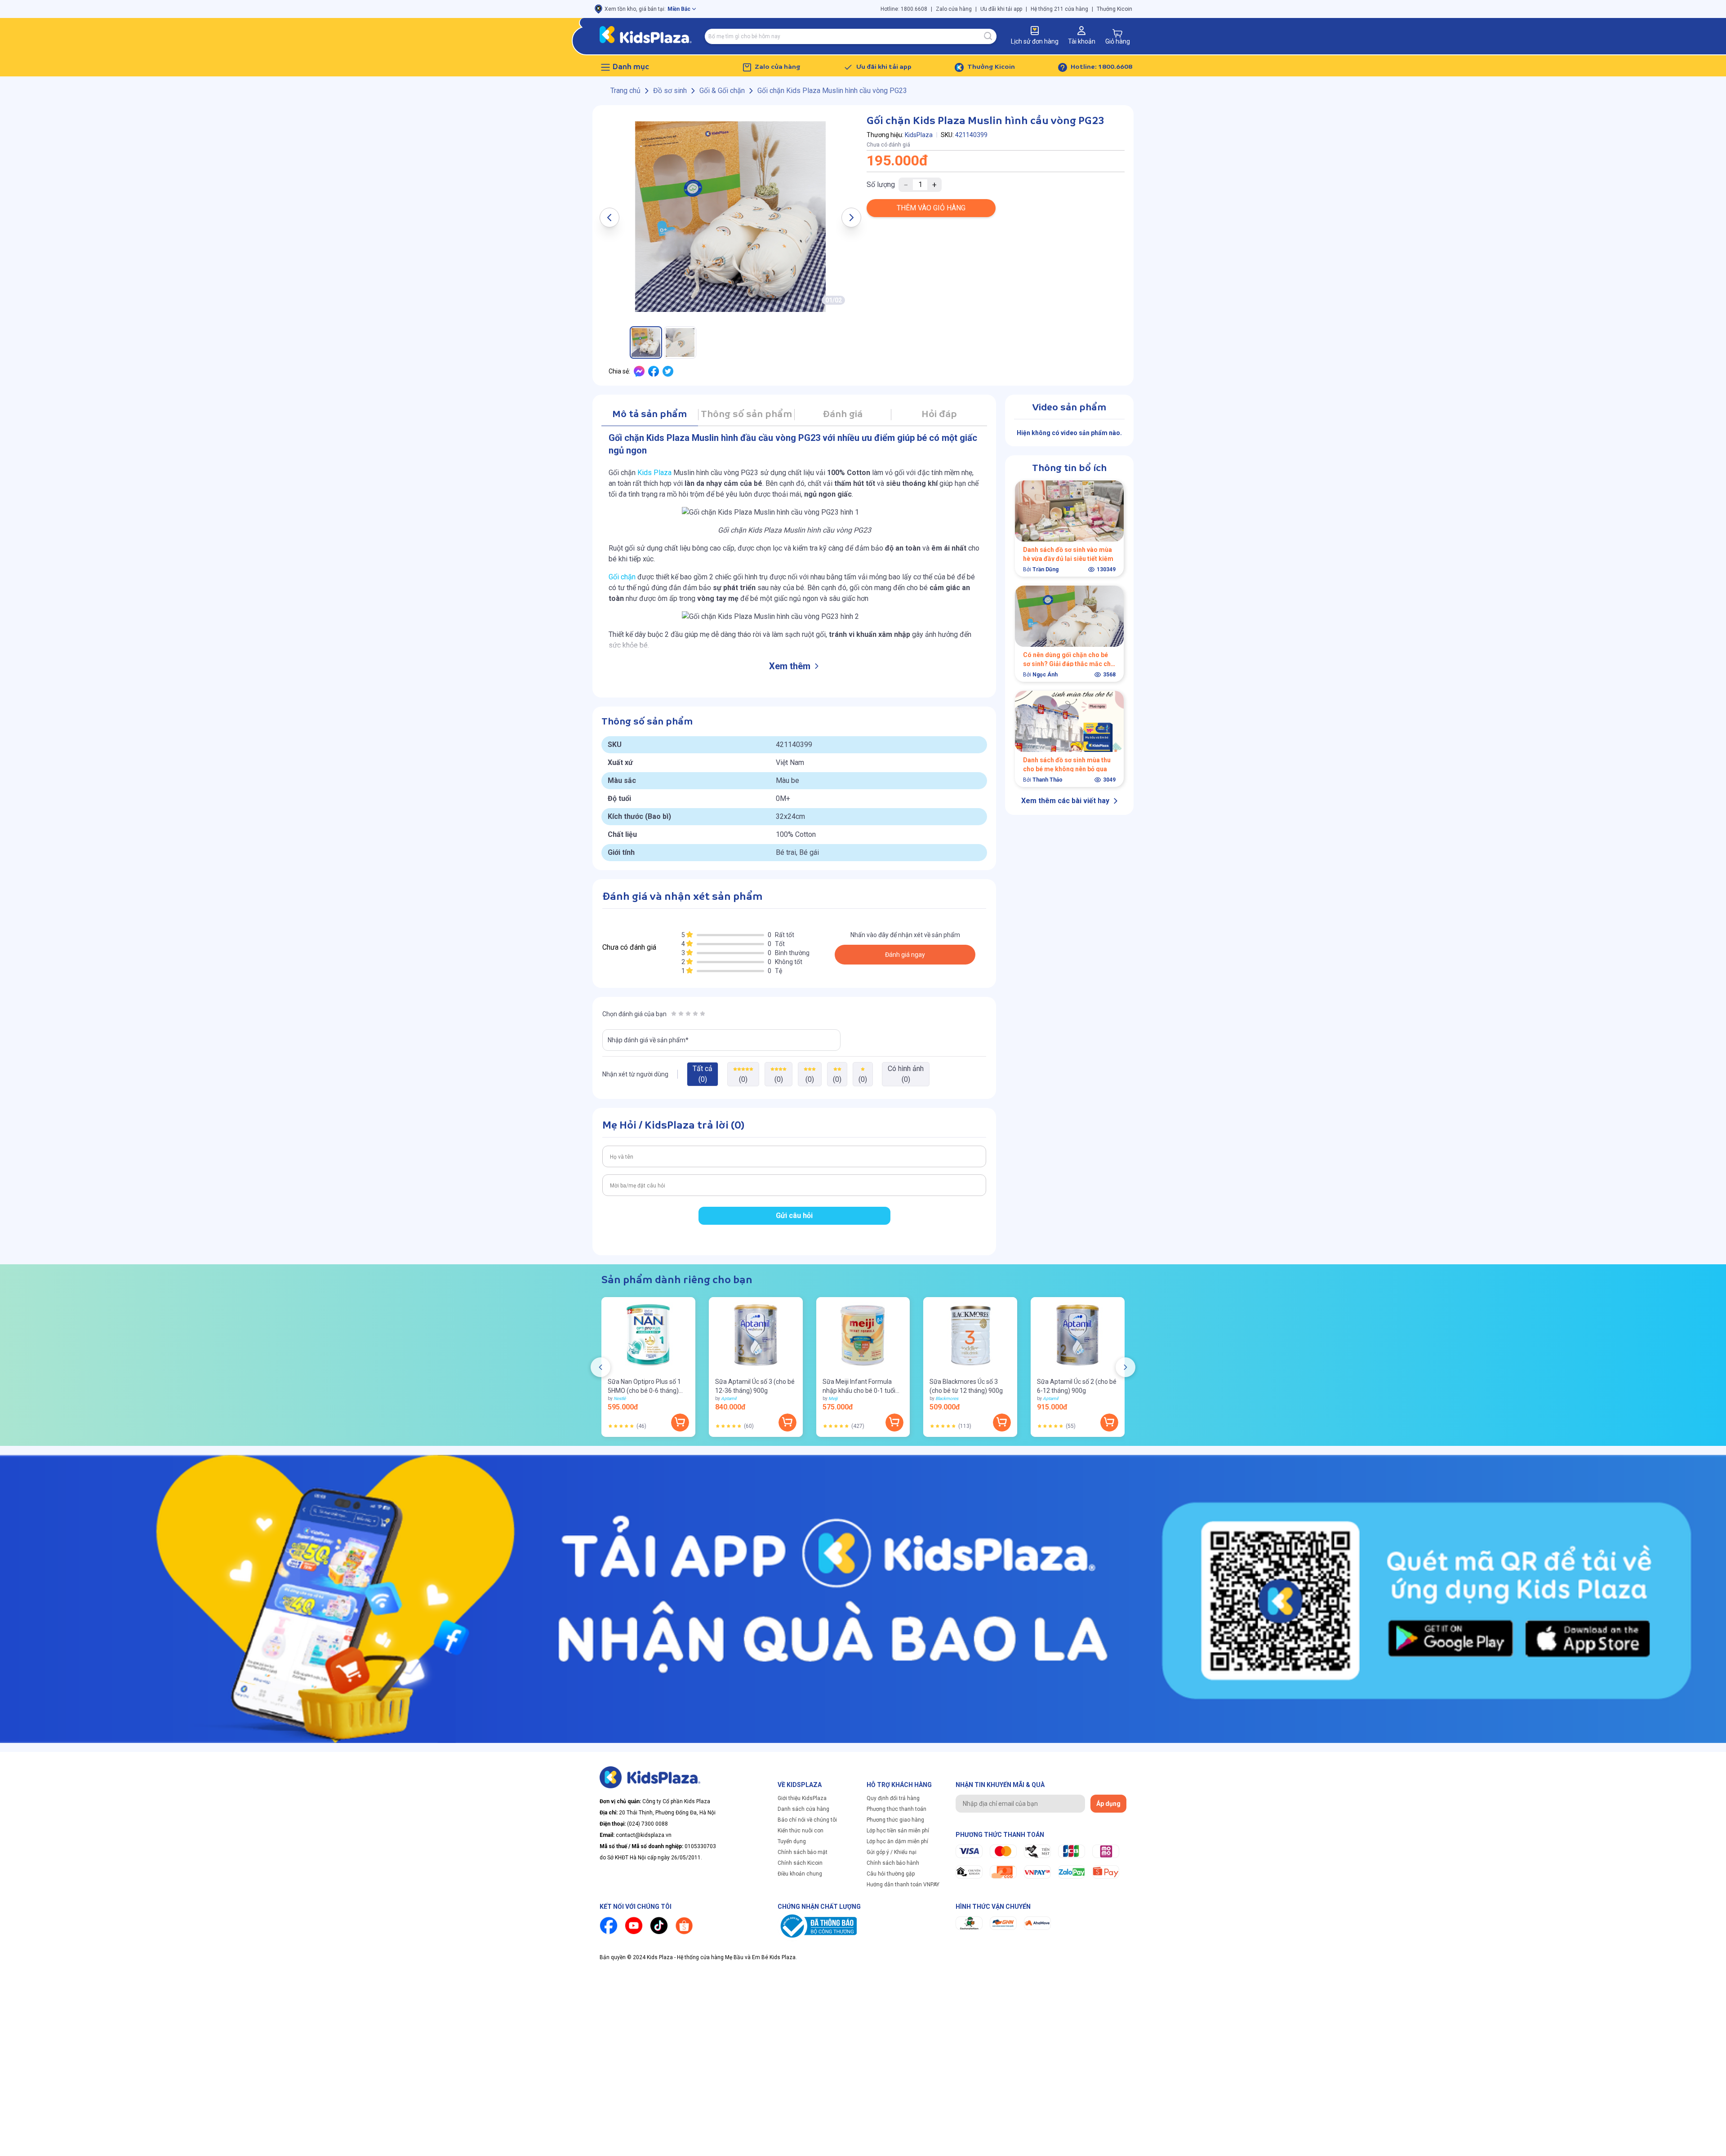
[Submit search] (988, 36)
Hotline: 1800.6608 (904, 9)
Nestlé (620, 1398)
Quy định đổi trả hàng (893, 1798)
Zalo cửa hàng (954, 9)
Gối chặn (622, 577)
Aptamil (729, 1398)
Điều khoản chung (800, 1874)
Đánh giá (843, 415)
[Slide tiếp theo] (1125, 1367)
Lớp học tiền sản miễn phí (898, 1831)
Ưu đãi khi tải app (1001, 9)
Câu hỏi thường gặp (891, 1874)
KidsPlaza (919, 135)
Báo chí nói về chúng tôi (807, 1820)
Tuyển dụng (792, 1841)
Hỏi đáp (939, 415)
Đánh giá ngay (905, 955)
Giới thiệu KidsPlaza (802, 1798)
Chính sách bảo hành (893, 1863)
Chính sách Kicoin (800, 1863)
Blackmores (947, 1398)
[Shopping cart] (1117, 33)
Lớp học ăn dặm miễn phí (897, 1841)
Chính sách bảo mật (803, 1852)
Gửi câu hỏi (794, 1216)
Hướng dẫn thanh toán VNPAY (903, 1885)
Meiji (833, 1398)
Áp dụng (1108, 1804)
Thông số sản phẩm (746, 415)
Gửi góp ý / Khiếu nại (892, 1852)
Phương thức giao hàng (895, 1820)
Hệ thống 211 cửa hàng (1059, 9)
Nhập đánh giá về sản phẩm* (648, 1040)
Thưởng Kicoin (1114, 9)
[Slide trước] (601, 1367)
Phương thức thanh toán (896, 1809)
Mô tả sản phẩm (649, 415)
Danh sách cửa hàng (803, 1809)
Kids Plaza (654, 473)
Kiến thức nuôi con (801, 1831)
